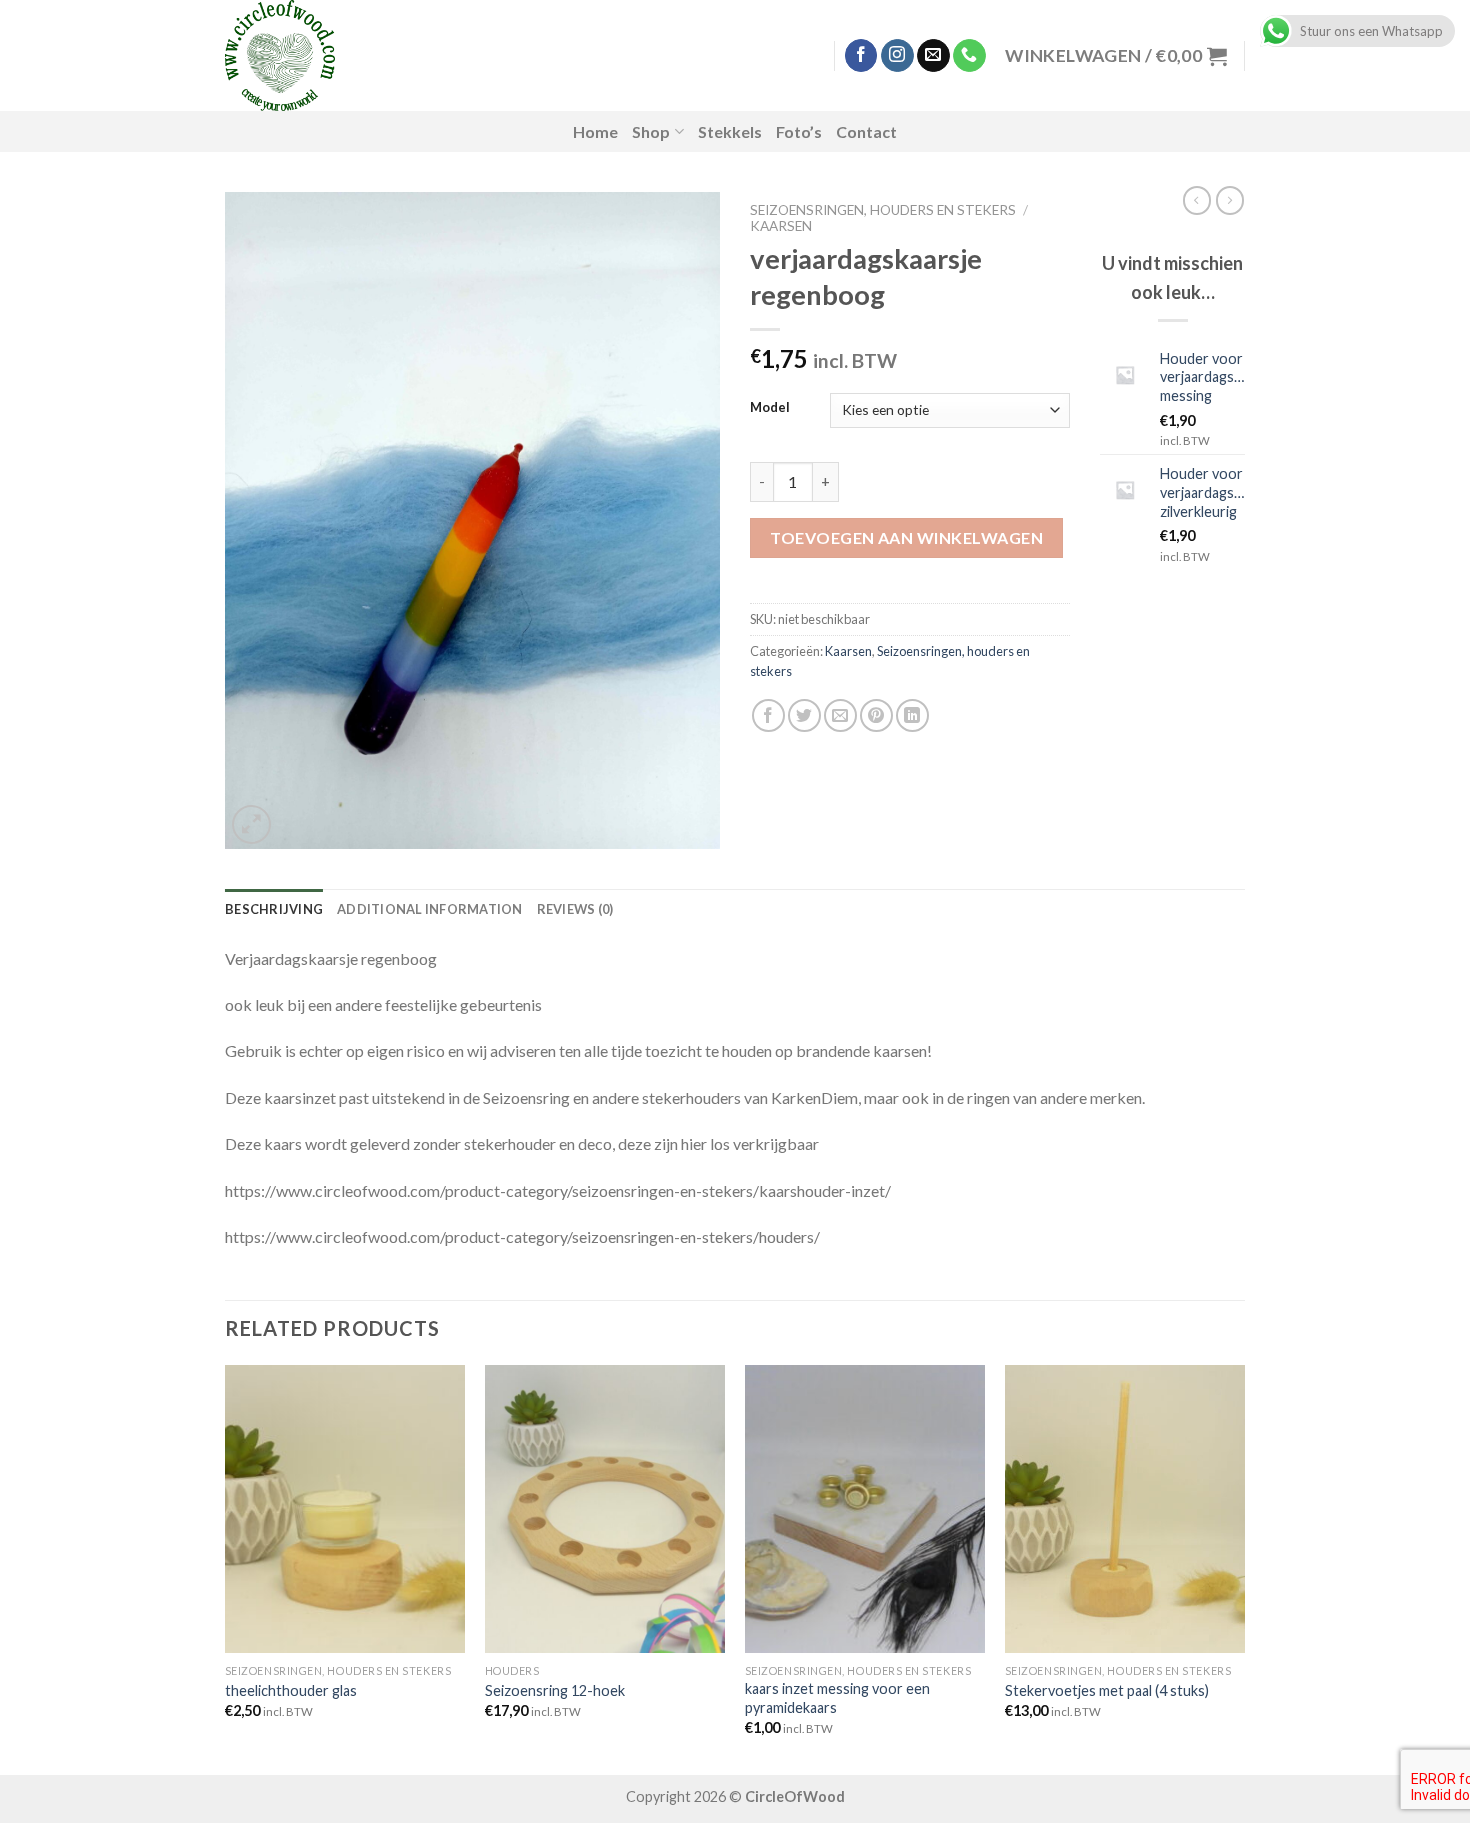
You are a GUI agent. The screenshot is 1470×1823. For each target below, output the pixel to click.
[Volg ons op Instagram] (897, 56)
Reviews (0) (575, 909)
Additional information (430, 909)
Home (595, 131)
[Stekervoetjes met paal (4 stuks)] (1125, 1509)
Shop (651, 131)
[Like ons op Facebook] (861, 56)
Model (770, 408)
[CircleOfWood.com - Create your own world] (383, 55)
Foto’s (799, 131)
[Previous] (226, 1568)
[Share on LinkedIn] (912, 715)
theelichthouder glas (291, 1690)
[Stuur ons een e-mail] (933, 56)
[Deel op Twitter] (804, 715)
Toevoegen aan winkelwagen (906, 537)
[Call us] (969, 56)
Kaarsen (781, 226)
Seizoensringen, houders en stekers (883, 210)
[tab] (274, 909)
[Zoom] (251, 824)
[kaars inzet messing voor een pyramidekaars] (865, 1509)
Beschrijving (274, 909)
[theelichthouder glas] (345, 1509)
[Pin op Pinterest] (876, 715)
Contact (866, 131)
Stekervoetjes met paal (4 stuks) (1107, 1690)
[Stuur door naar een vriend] (840, 715)
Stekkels (730, 131)
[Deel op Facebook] (768, 715)
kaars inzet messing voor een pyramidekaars (837, 1698)
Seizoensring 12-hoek (555, 1690)
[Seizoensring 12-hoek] (605, 1509)
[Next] (1244, 1568)
